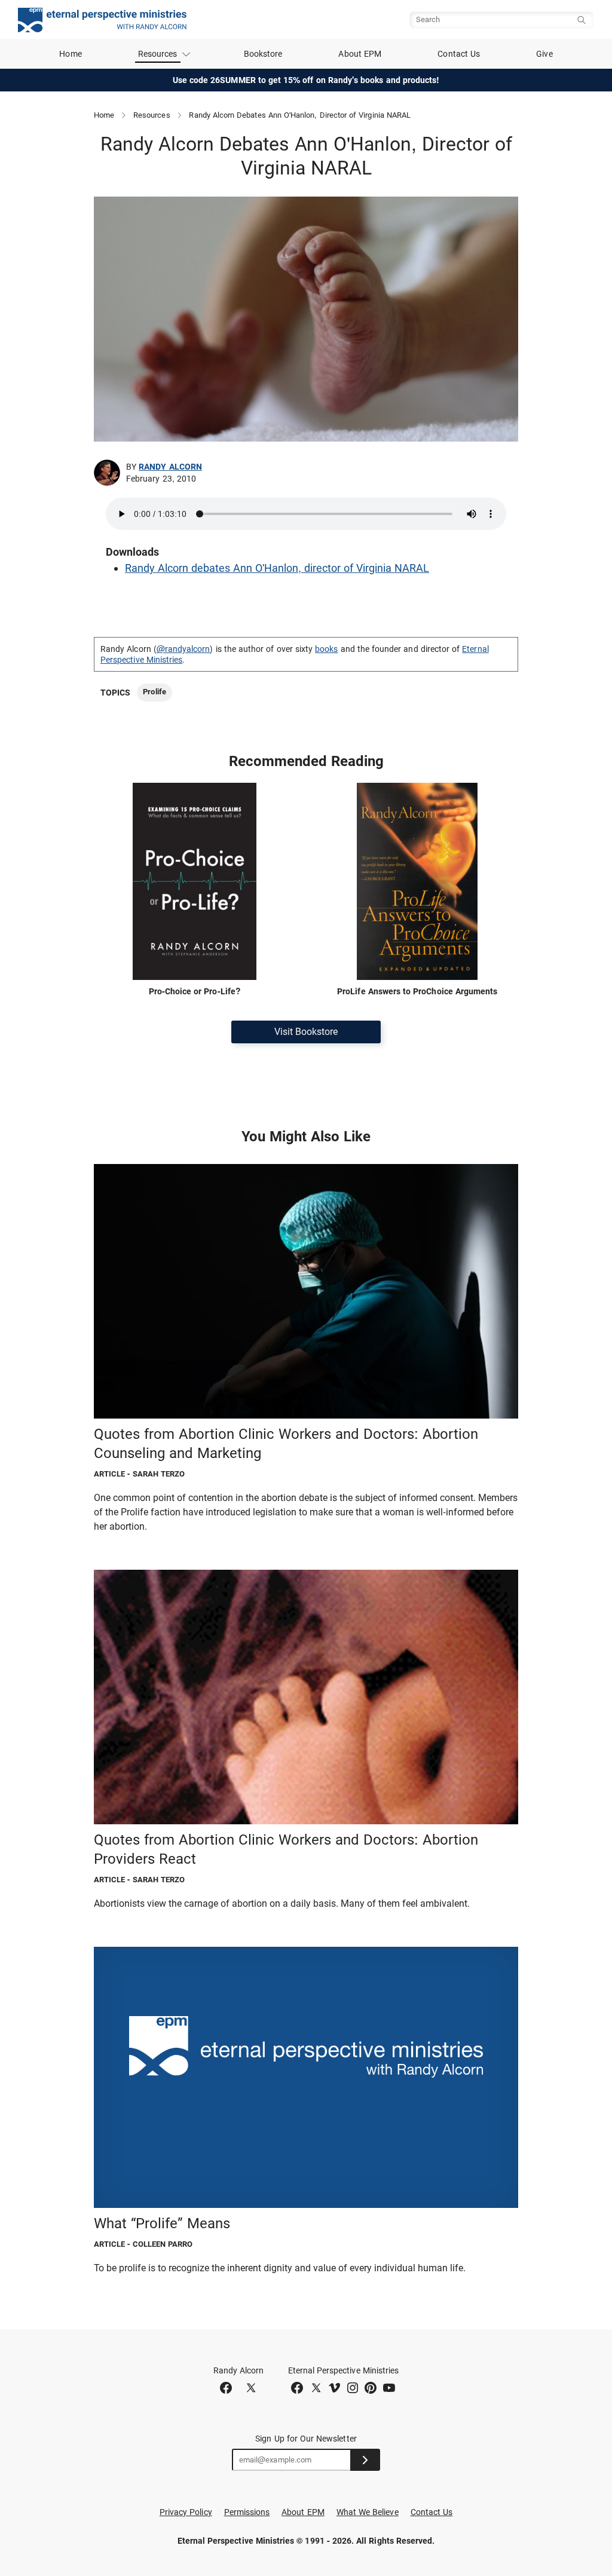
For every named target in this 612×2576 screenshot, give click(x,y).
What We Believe (368, 2512)
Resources (152, 115)
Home (70, 54)
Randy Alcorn (170, 467)
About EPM (360, 54)
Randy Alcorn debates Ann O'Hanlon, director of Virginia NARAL (277, 568)
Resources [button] (158, 54)
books (326, 649)
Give (544, 54)
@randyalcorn (183, 649)
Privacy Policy (186, 2512)
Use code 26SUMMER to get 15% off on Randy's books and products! (306, 80)
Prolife (154, 692)
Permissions (247, 2512)
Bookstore (263, 54)
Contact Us (459, 54)
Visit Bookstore (306, 1032)
